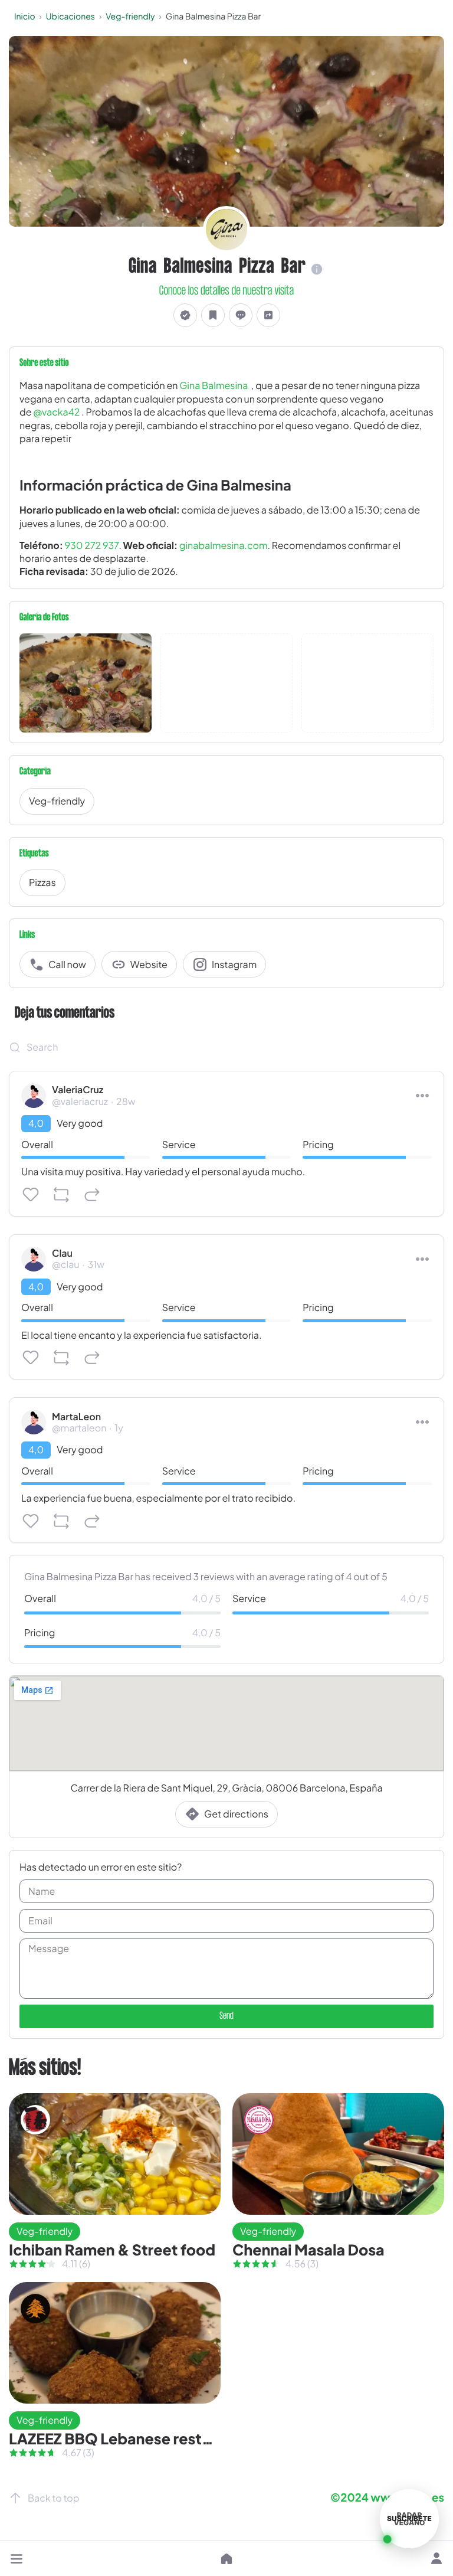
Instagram (234, 964)
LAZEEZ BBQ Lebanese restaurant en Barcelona (177, 2438)
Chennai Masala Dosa (308, 2250)
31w (96, 1264)
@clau (65, 1264)
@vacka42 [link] (56, 412)
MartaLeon (76, 1417)
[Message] (241, 316)
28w (126, 1101)
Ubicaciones (70, 17)
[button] (17, 2559)
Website (149, 964)
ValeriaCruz (78, 1090)
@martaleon (79, 1428)
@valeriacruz (80, 1101)
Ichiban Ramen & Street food (112, 2250)
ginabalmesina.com (224, 545)
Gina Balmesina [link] (214, 385)
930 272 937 (92, 545)
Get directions (236, 1814)
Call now (67, 964)
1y (119, 1428)
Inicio (25, 17)
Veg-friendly (130, 17)
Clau (62, 1253)
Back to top (53, 2498)
